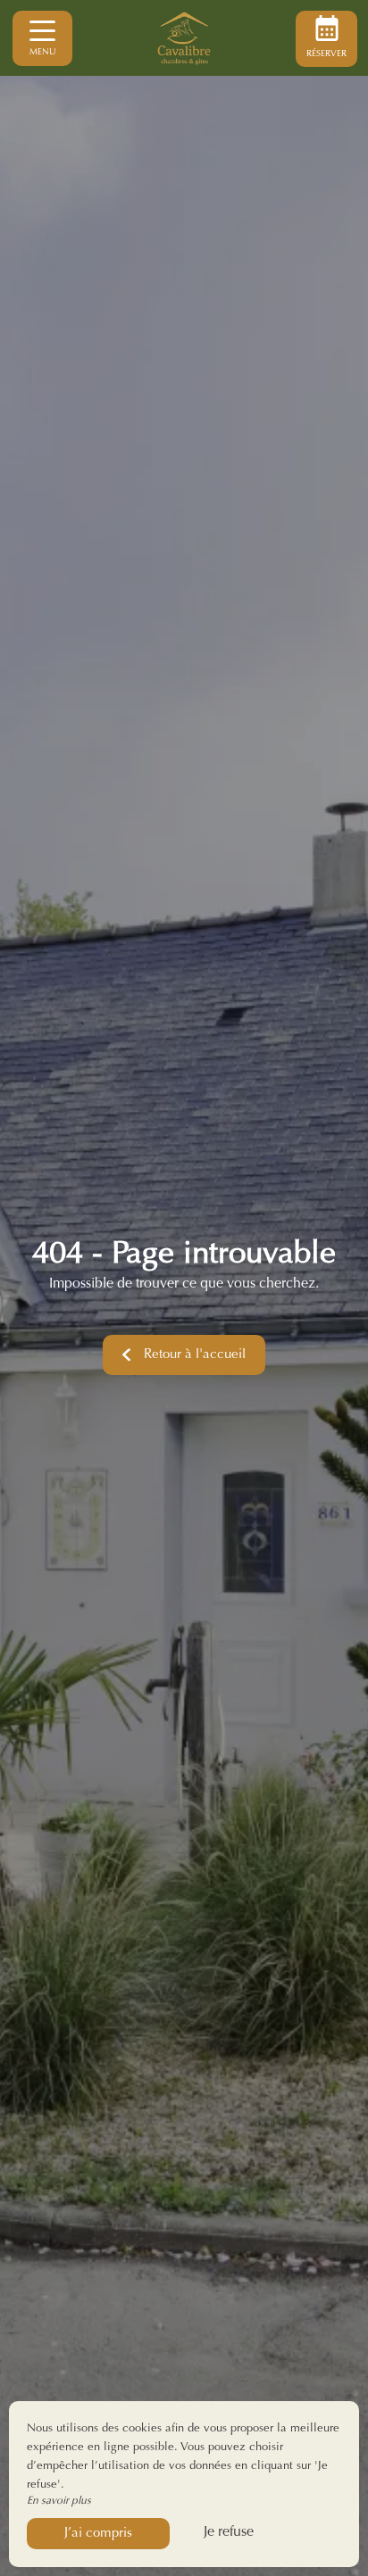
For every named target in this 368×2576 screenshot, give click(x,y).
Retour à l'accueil (195, 1355)
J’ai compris (98, 2534)
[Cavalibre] (184, 38)
